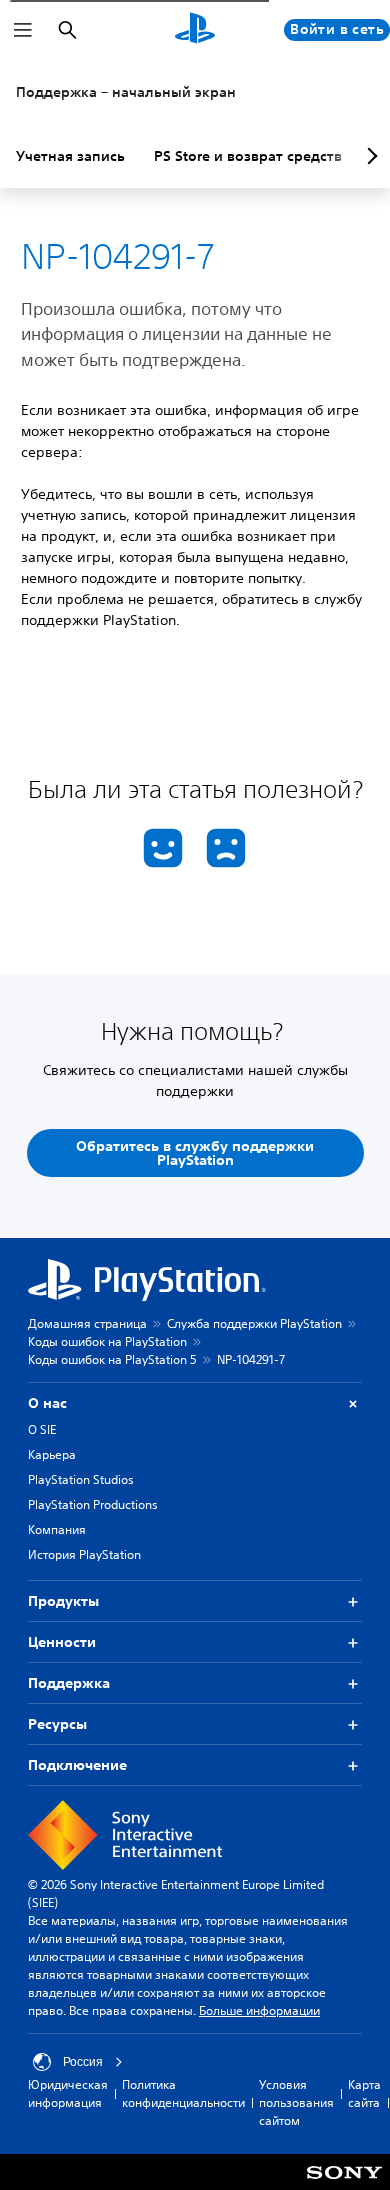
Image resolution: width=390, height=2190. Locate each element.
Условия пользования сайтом (296, 2102)
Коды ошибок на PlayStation (107, 1341)
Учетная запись (70, 156)
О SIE (42, 1429)
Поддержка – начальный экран (126, 92)
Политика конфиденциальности (183, 2093)
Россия (83, 2062)
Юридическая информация (68, 2093)
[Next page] (369, 156)
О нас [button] (47, 1403)
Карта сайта (364, 2093)
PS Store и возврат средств (248, 156)
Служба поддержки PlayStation (254, 1323)
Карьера (52, 1454)
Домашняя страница (87, 1323)
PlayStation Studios (81, 1479)
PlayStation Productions (93, 1504)
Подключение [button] (77, 1765)
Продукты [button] (63, 1601)
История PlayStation (84, 1554)
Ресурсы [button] (57, 1724)
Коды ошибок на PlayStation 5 (112, 1359)
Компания (57, 1529)
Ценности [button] (62, 1642)
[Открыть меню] (23, 30)
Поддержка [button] (69, 1683)
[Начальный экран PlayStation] (195, 30)
